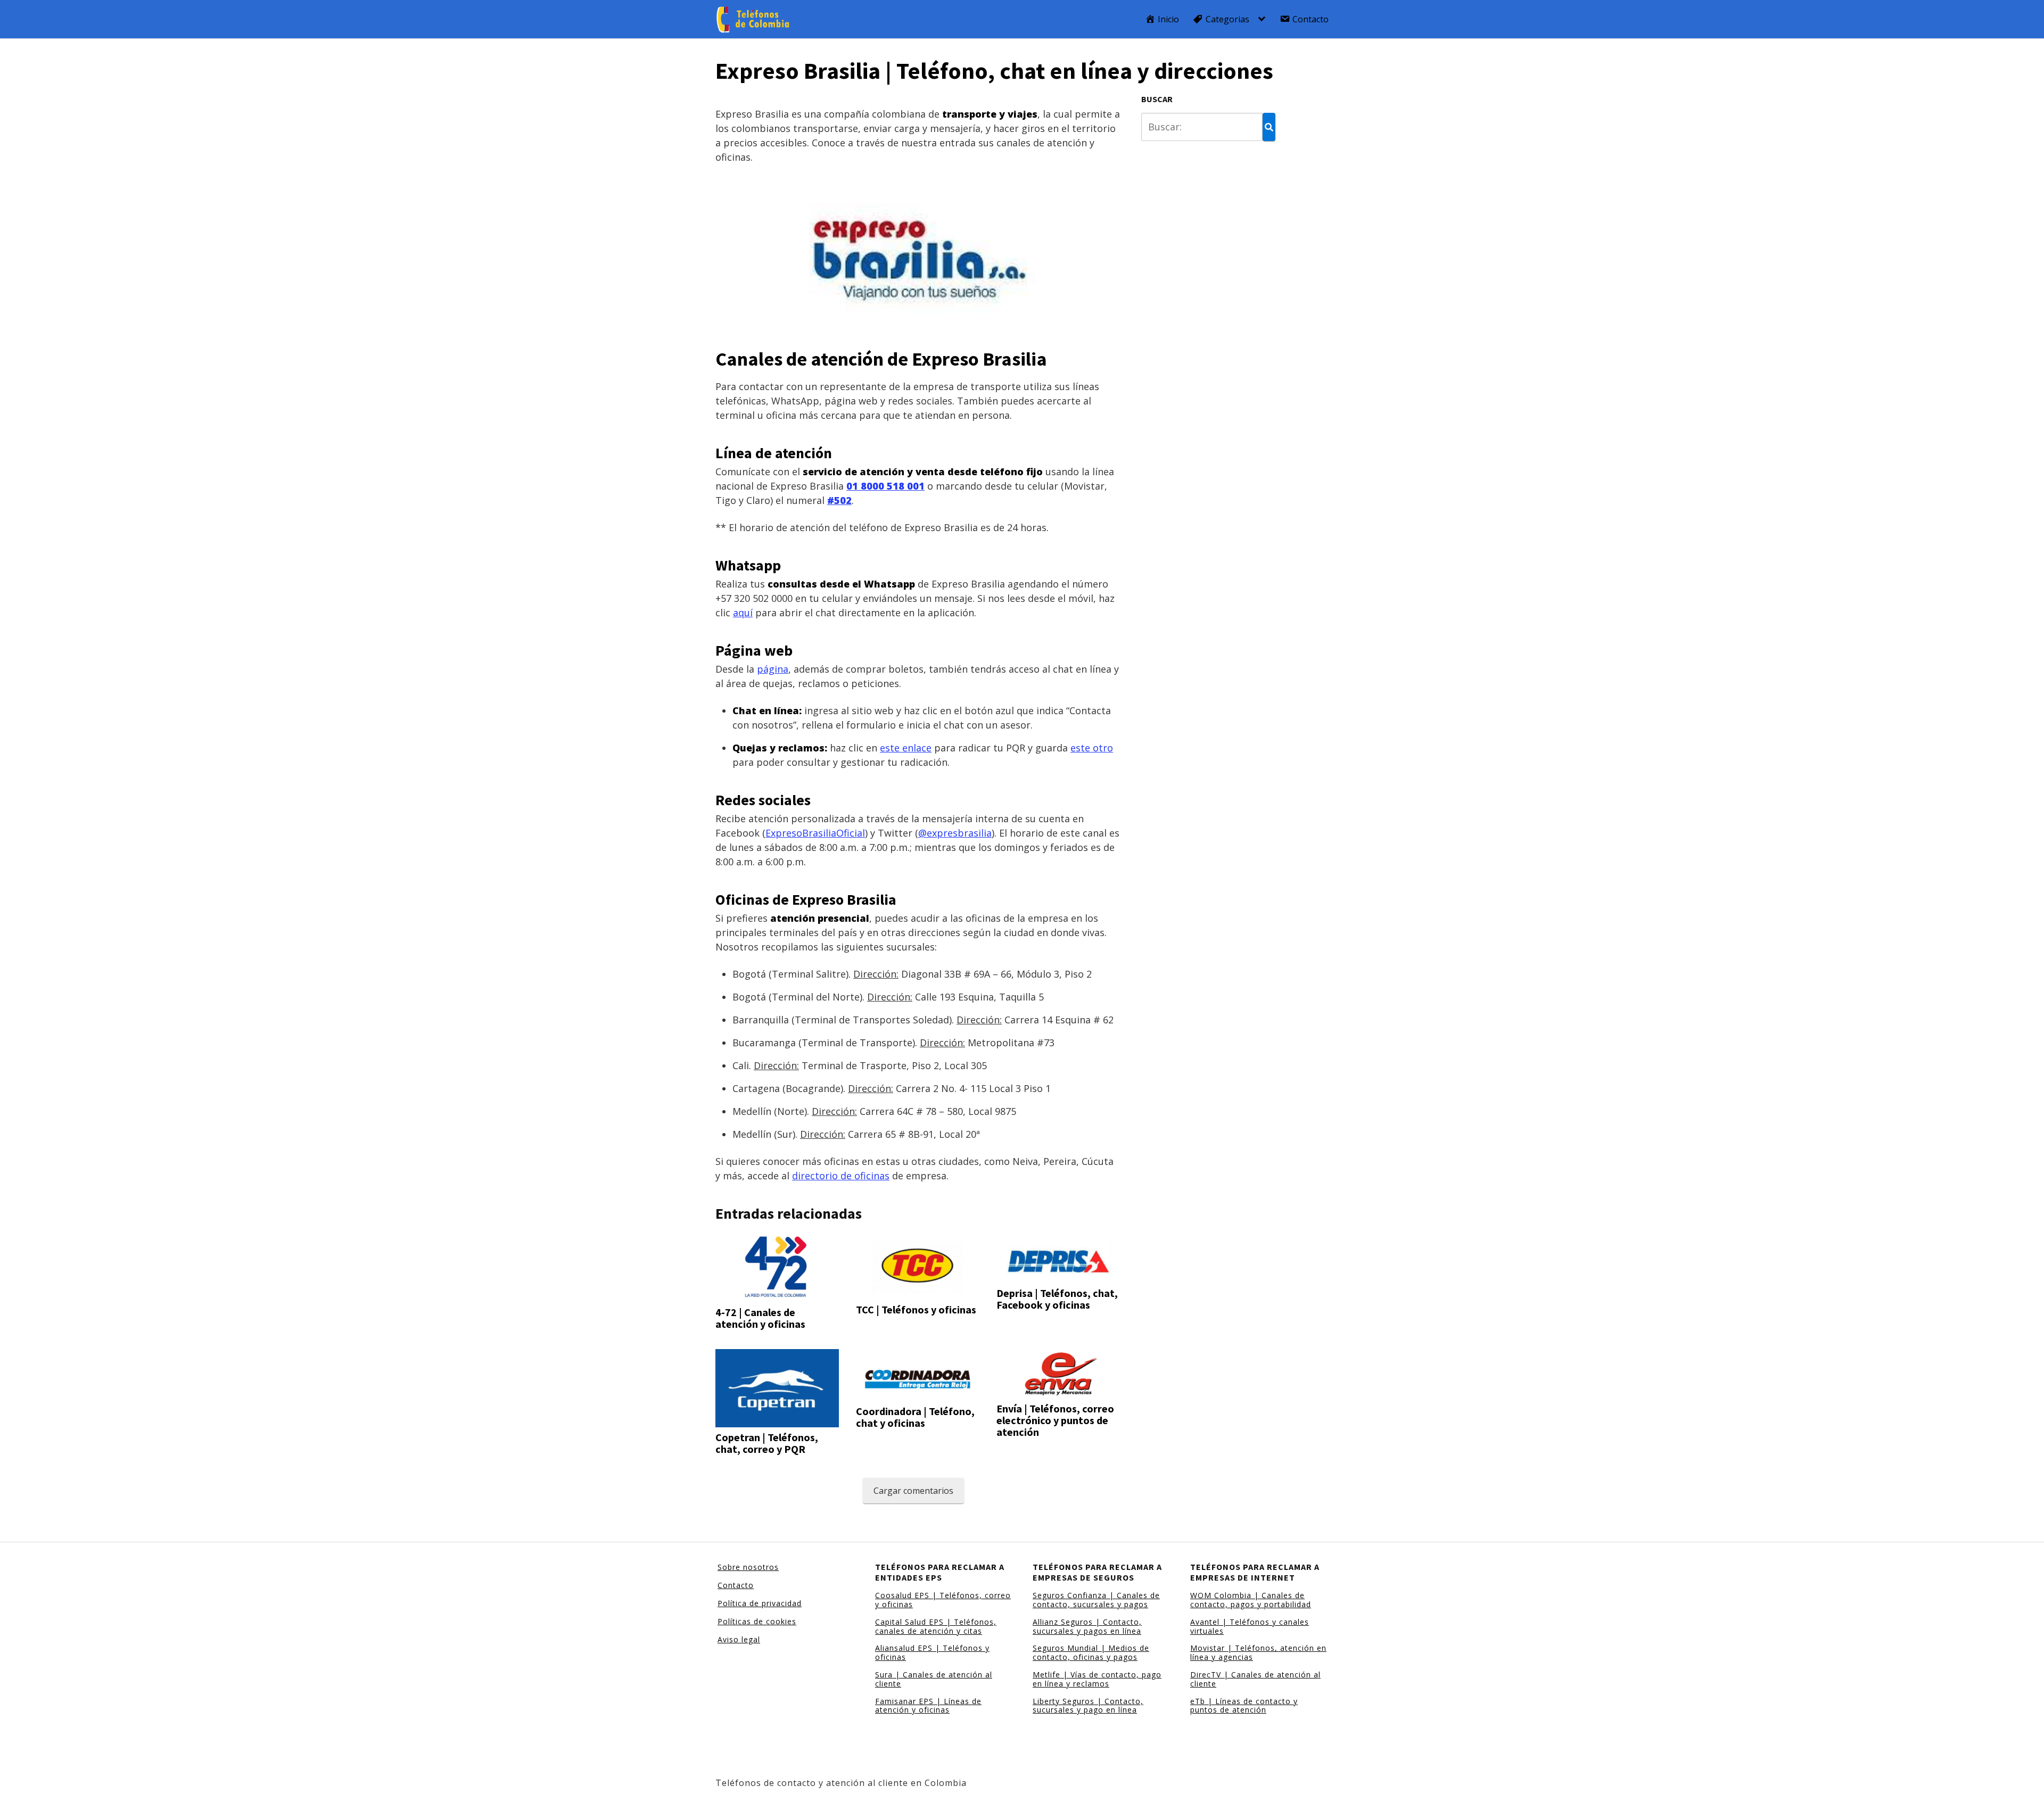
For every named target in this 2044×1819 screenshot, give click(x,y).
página (773, 669)
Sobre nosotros (748, 1567)
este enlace (906, 748)
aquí (743, 613)
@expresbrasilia (955, 833)
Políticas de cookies (757, 1621)
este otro (1092, 748)
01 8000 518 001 (885, 486)
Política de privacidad (760, 1603)
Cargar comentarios (913, 1491)
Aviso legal (739, 1639)
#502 (839, 500)
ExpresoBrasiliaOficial (815, 833)
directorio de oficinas (841, 1176)
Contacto (736, 1585)
